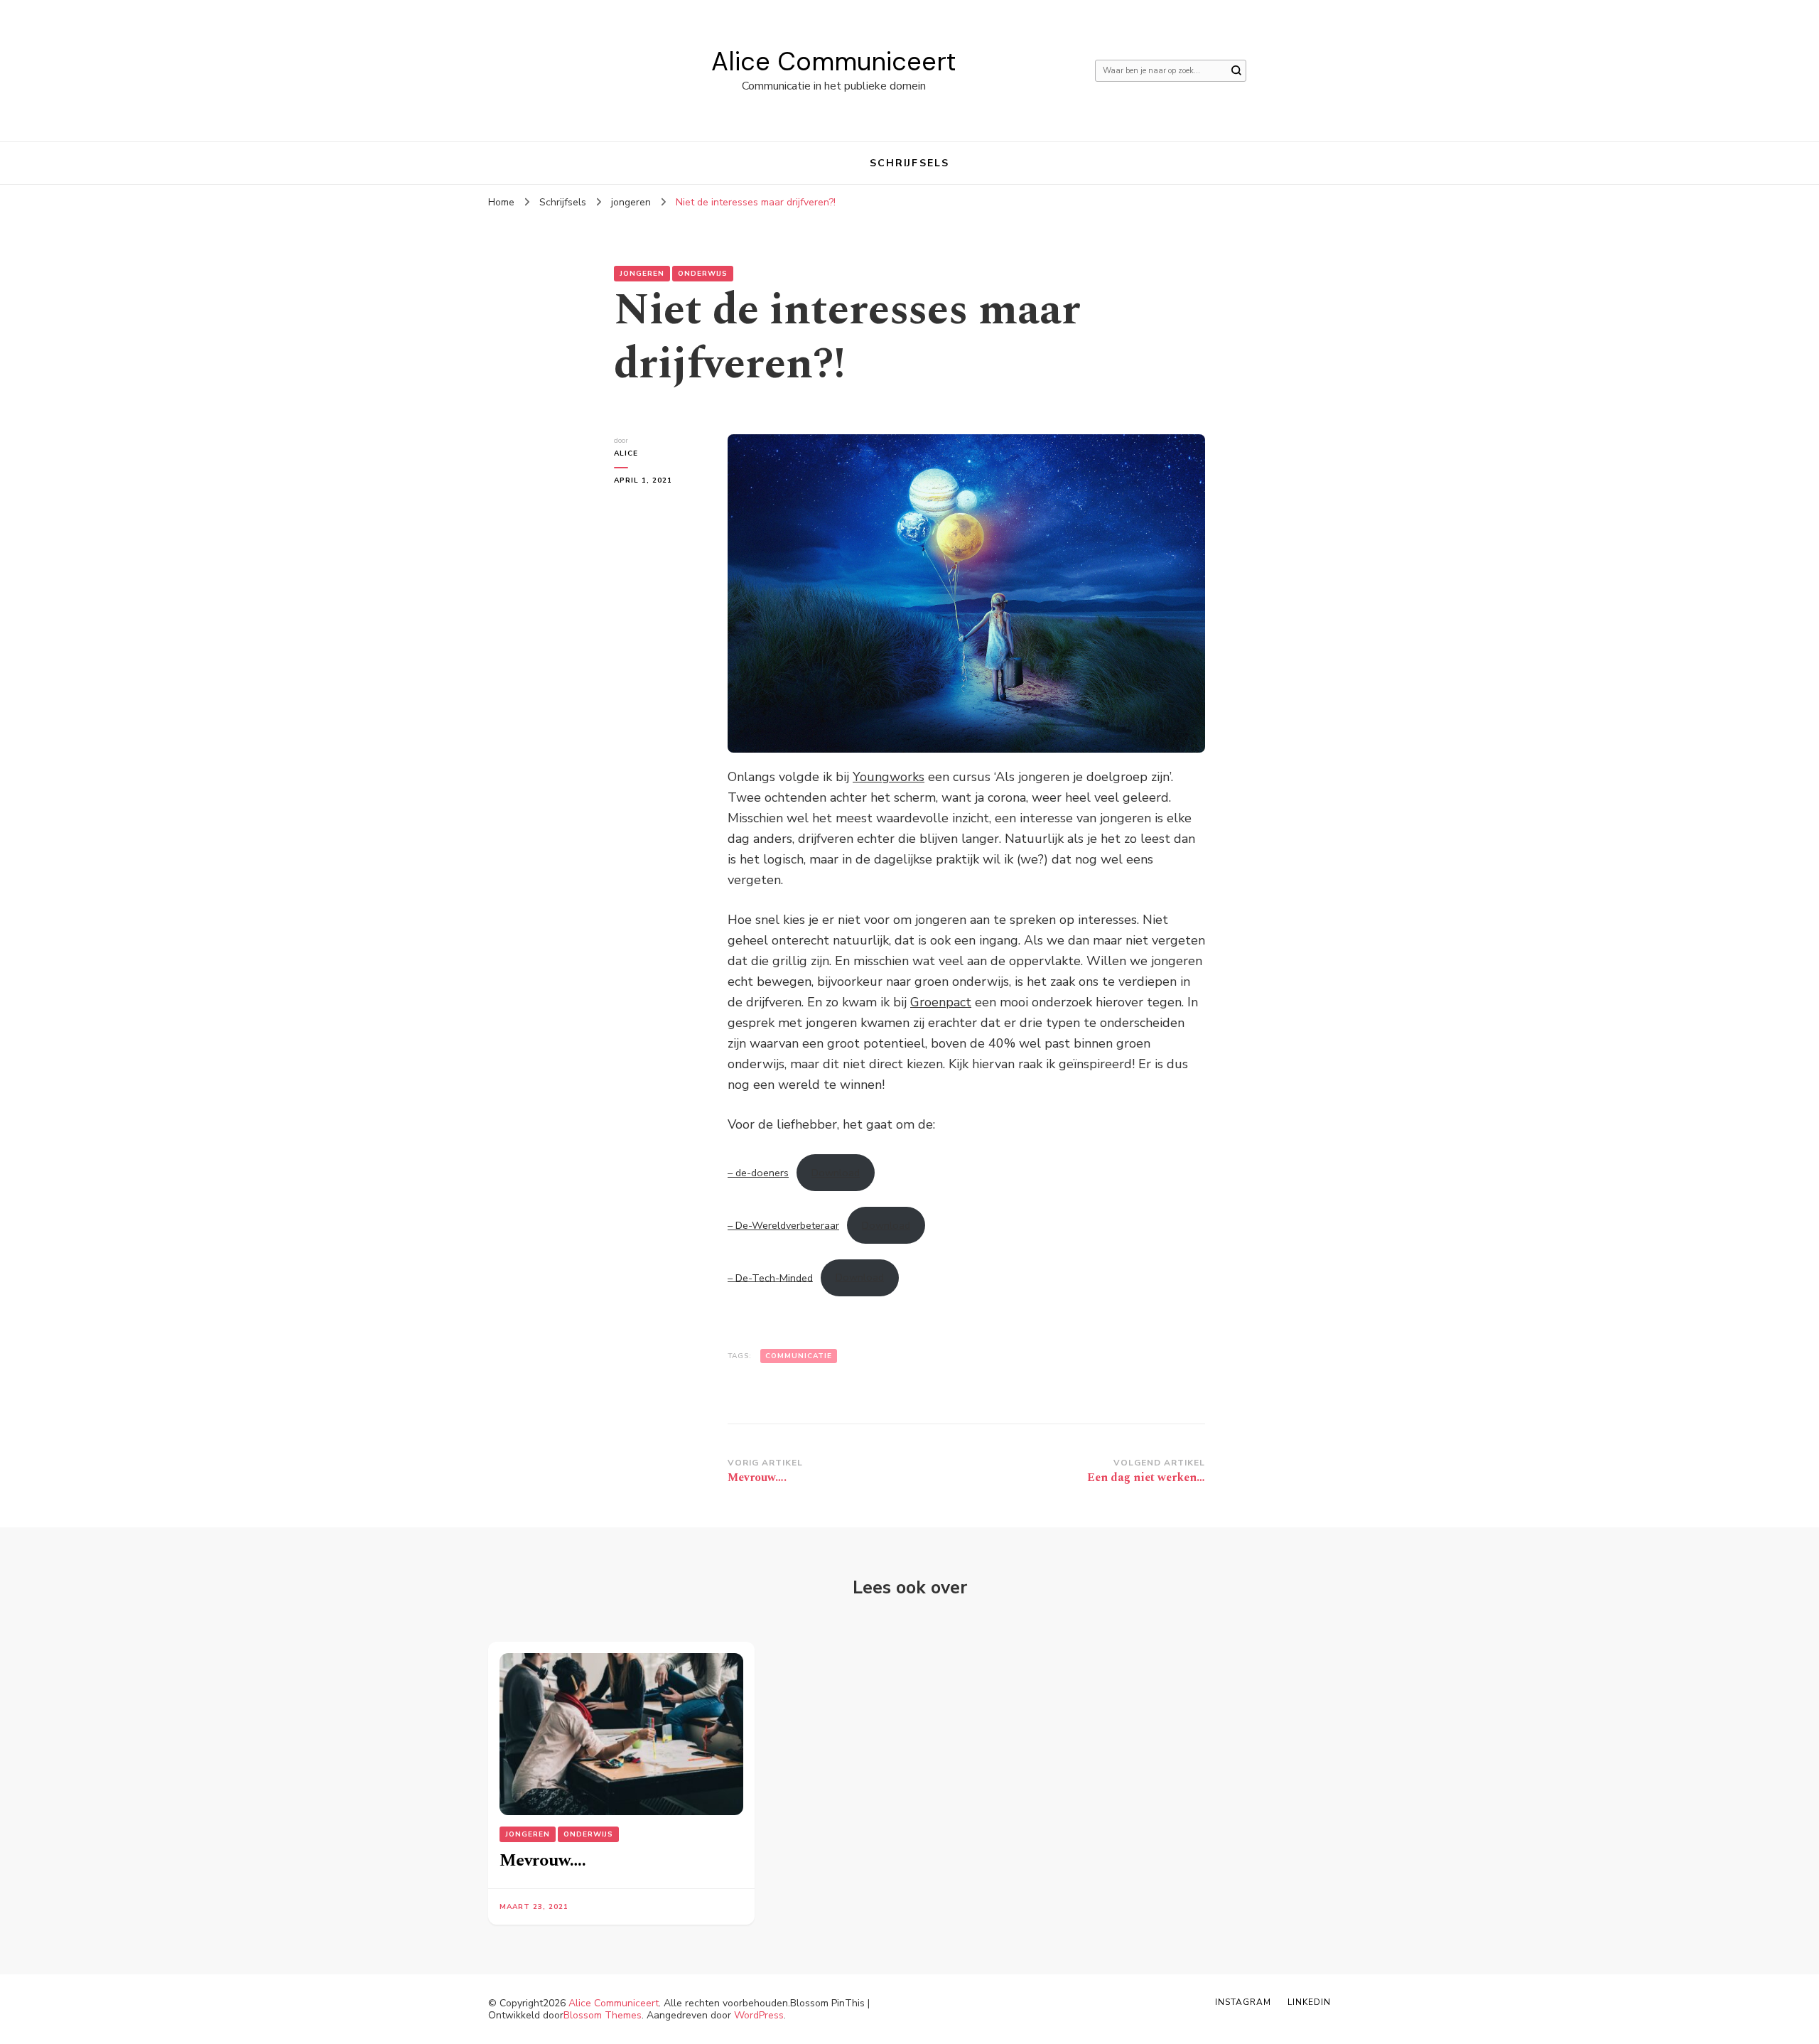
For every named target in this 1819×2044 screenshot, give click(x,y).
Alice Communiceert (833, 61)
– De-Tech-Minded (770, 1277)
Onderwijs (703, 274)
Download (836, 1173)
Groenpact (941, 1002)
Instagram (1243, 2002)
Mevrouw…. (543, 1861)
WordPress (759, 2015)
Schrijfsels (909, 163)
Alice (626, 453)
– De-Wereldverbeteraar (783, 1225)
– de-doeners (758, 1173)
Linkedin (1309, 2002)
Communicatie (799, 1356)
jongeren (642, 274)
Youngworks (889, 777)
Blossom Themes (603, 2015)
